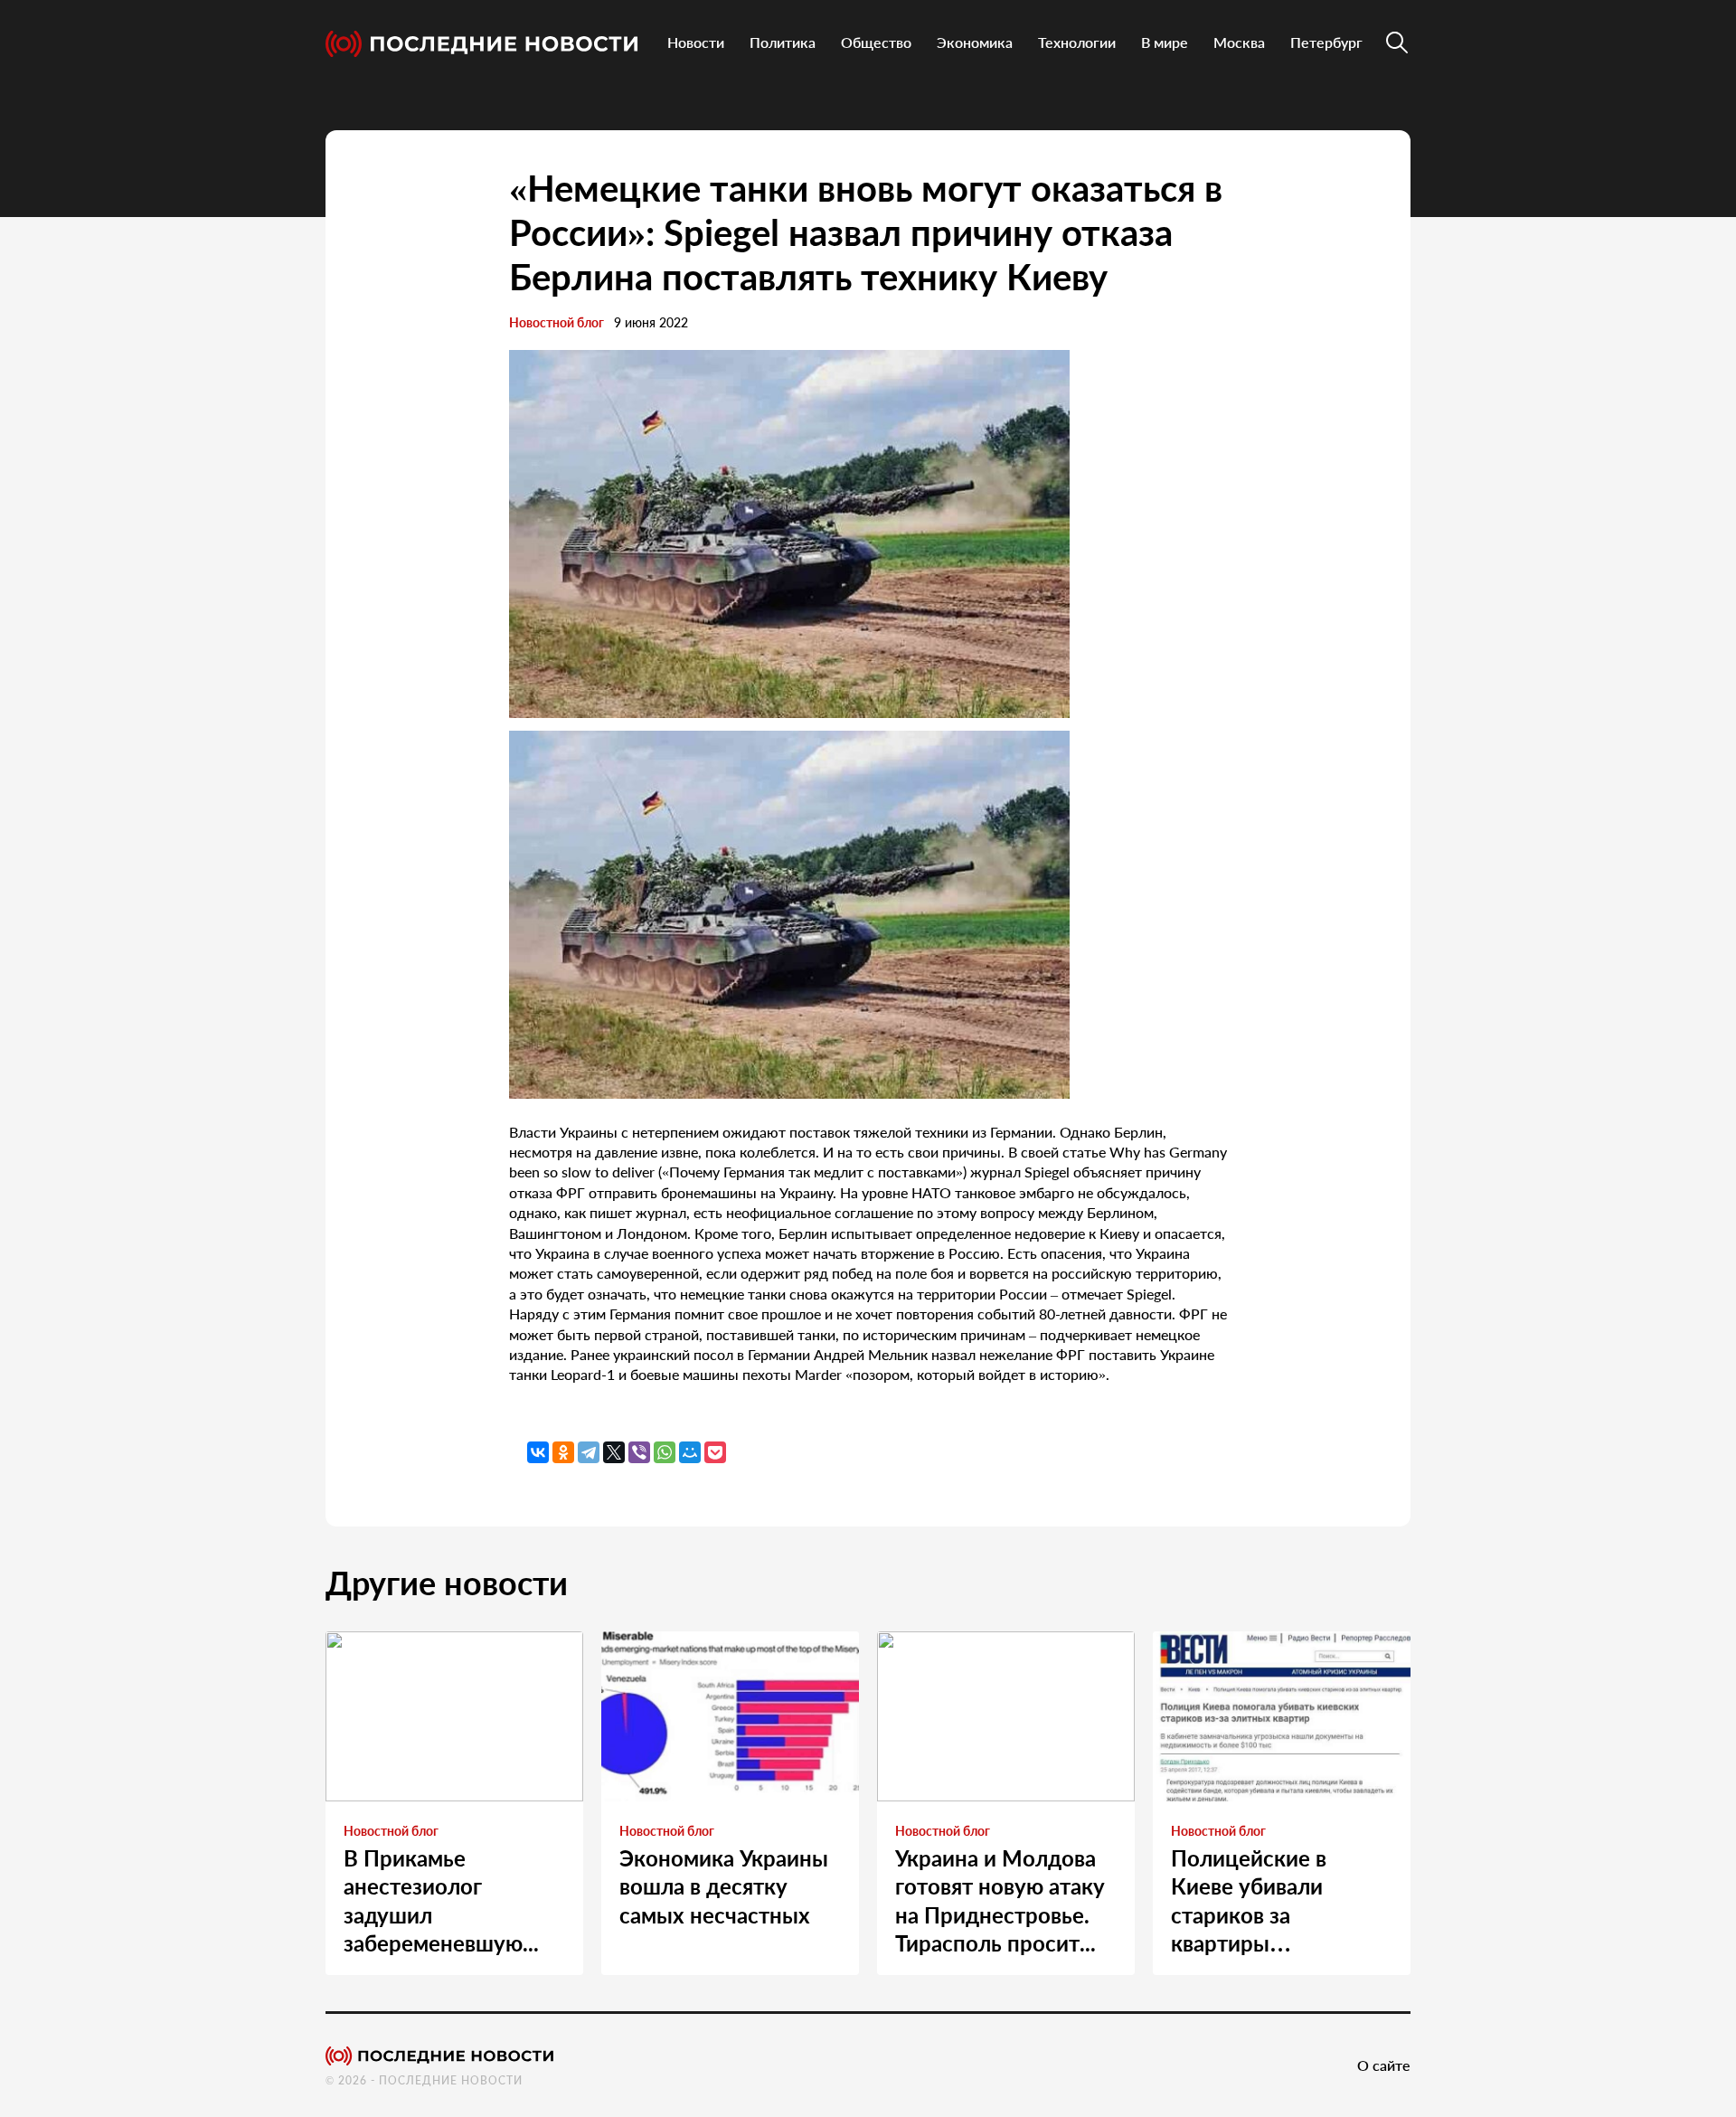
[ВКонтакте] (538, 1452)
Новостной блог (557, 322)
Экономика (975, 42)
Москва (1239, 42)
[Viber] (639, 1452)
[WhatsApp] (665, 1452)
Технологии (1077, 42)
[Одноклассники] (563, 1452)
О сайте (1384, 2065)
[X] (614, 1452)
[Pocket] (715, 1452)
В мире (1165, 42)
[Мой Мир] (690, 1452)
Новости (696, 42)
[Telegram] (589, 1452)
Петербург (1326, 42)
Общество (876, 42)
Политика (783, 42)
